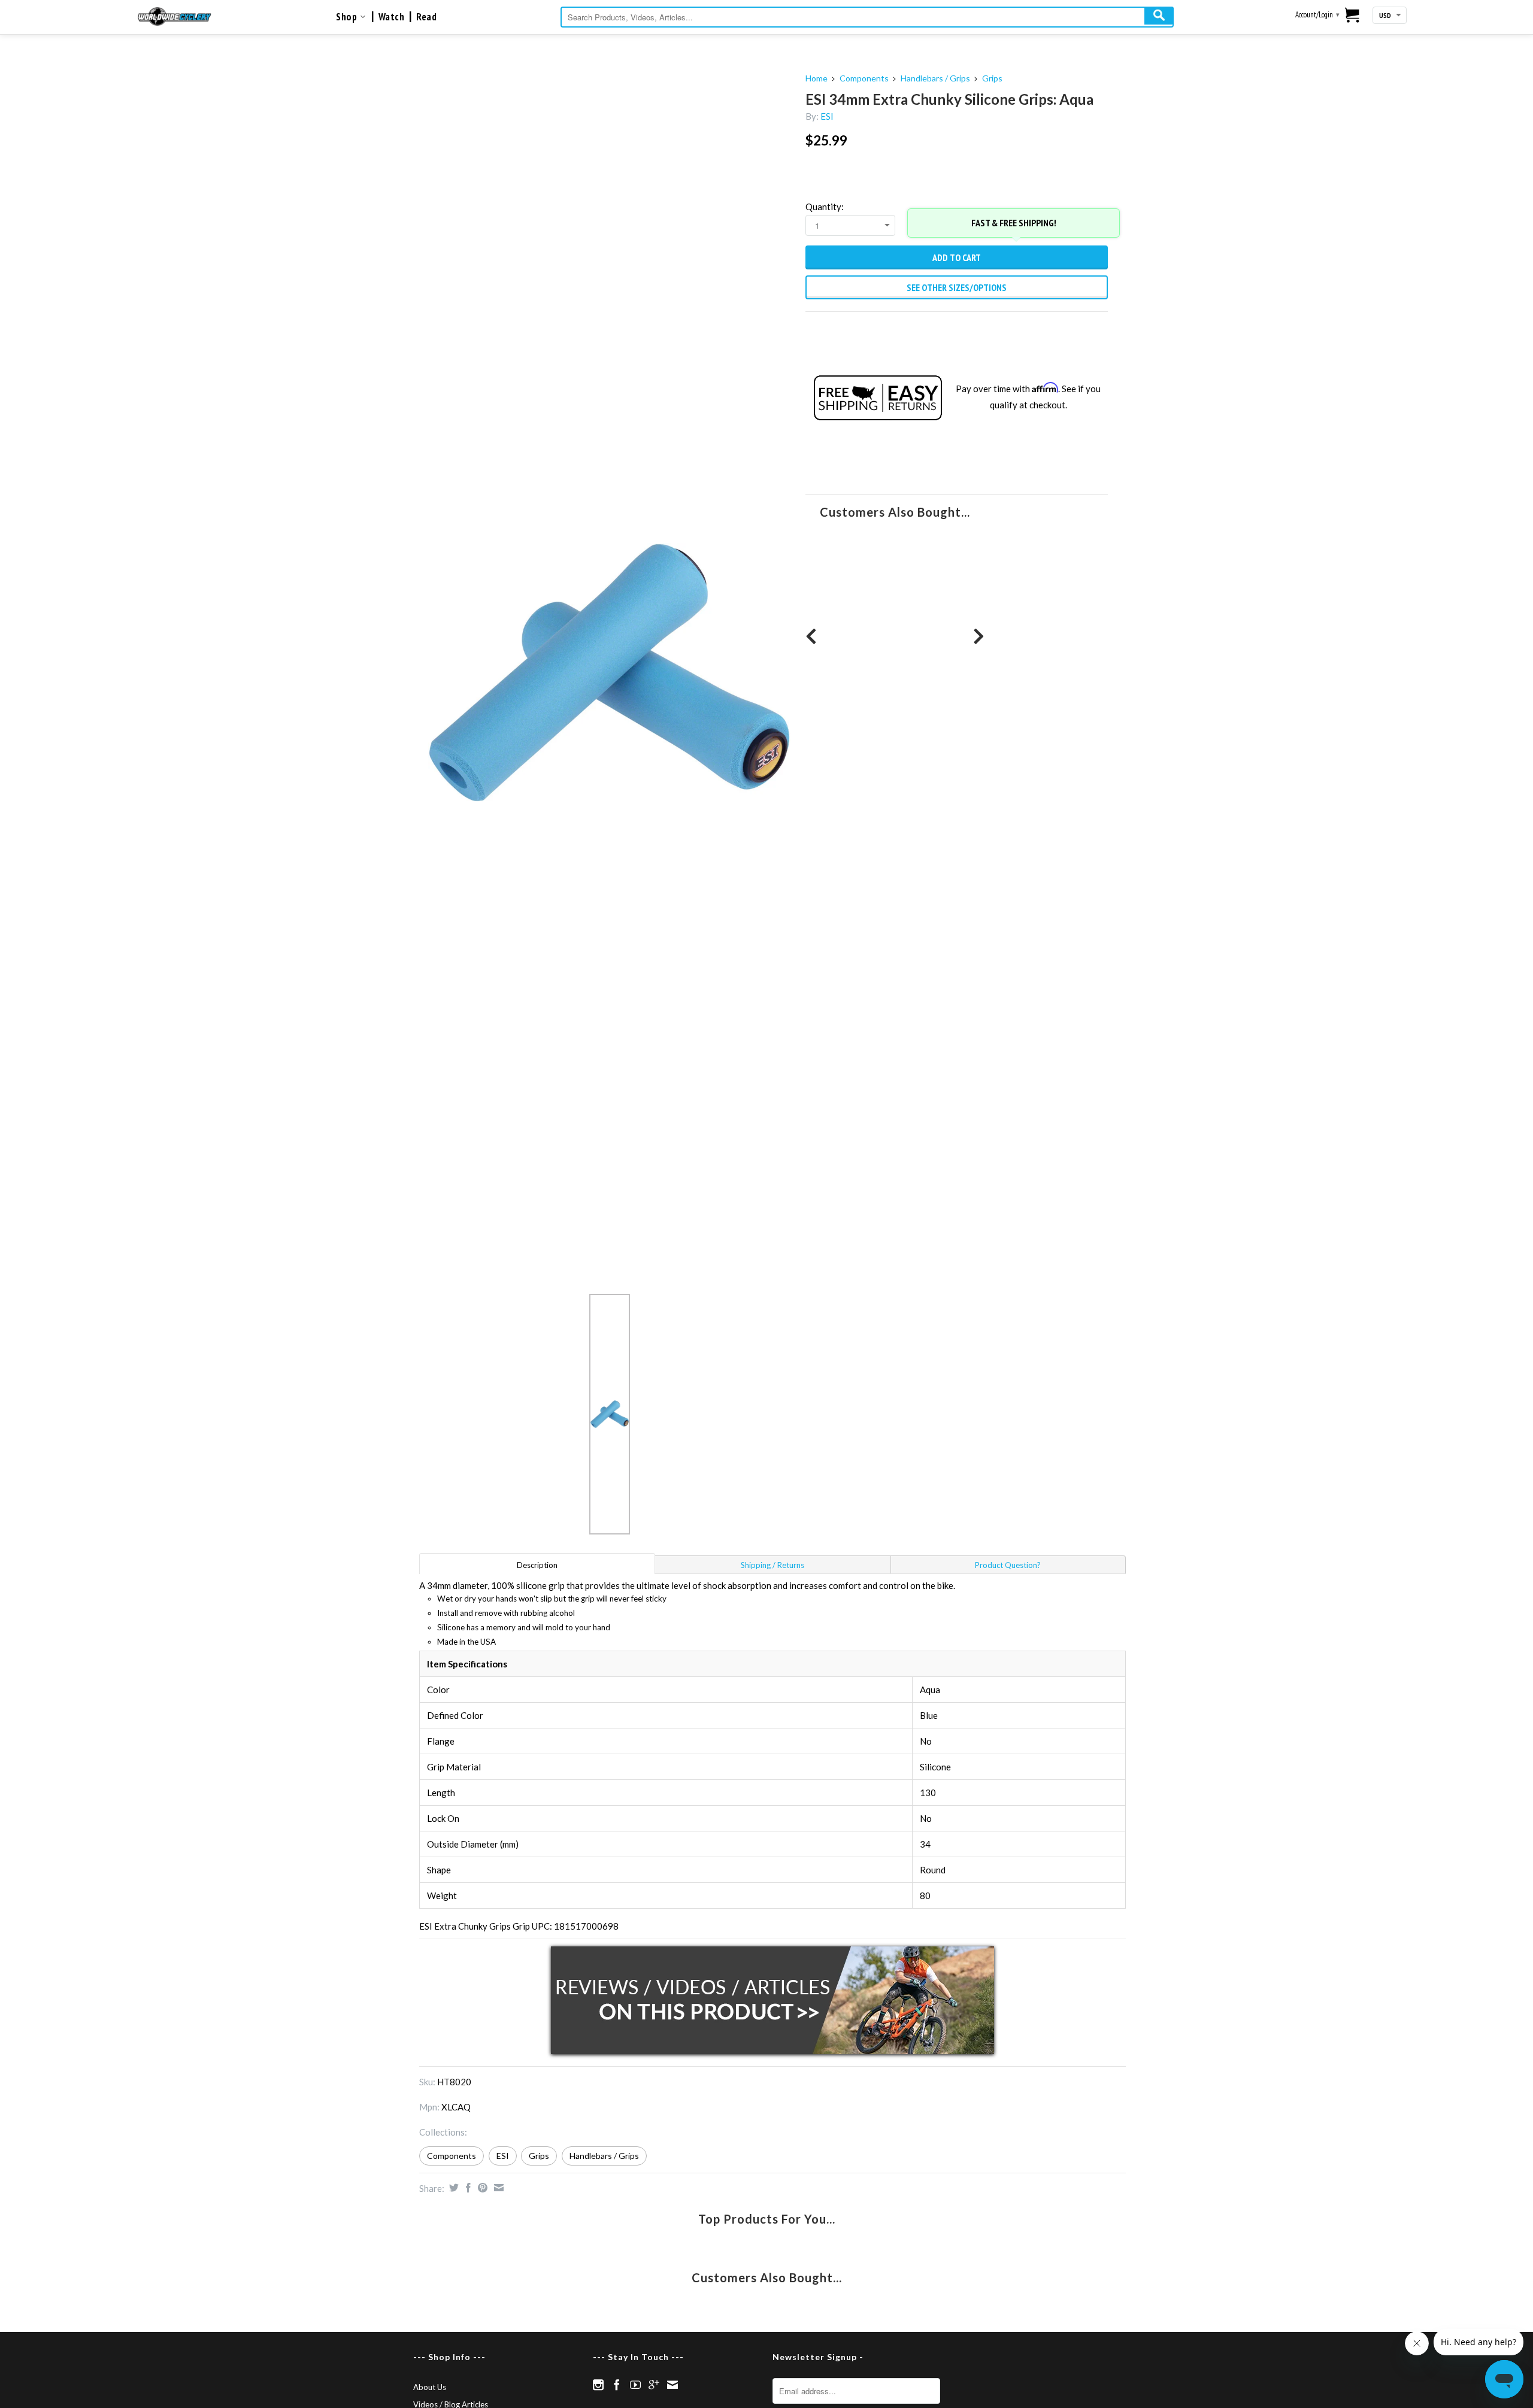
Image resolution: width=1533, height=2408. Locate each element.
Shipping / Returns (772, 1565)
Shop (348, 17)
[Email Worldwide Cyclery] (672, 2385)
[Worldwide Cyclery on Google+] (654, 2385)
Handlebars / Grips (935, 78)
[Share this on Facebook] (467, 2188)
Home (817, 78)
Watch (392, 17)
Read (426, 17)
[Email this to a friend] (497, 2188)
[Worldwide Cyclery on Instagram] (598, 2385)
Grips (992, 78)
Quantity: (825, 207)
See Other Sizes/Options (957, 287)
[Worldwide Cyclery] (175, 16)
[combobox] (867, 17)
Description (537, 1565)
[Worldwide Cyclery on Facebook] (617, 2385)
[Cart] (1352, 16)
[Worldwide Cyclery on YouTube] (635, 2385)
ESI (827, 116)
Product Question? (1008, 1565)
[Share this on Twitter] (452, 2188)
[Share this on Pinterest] (481, 2188)
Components (864, 78)
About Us (430, 2387)
